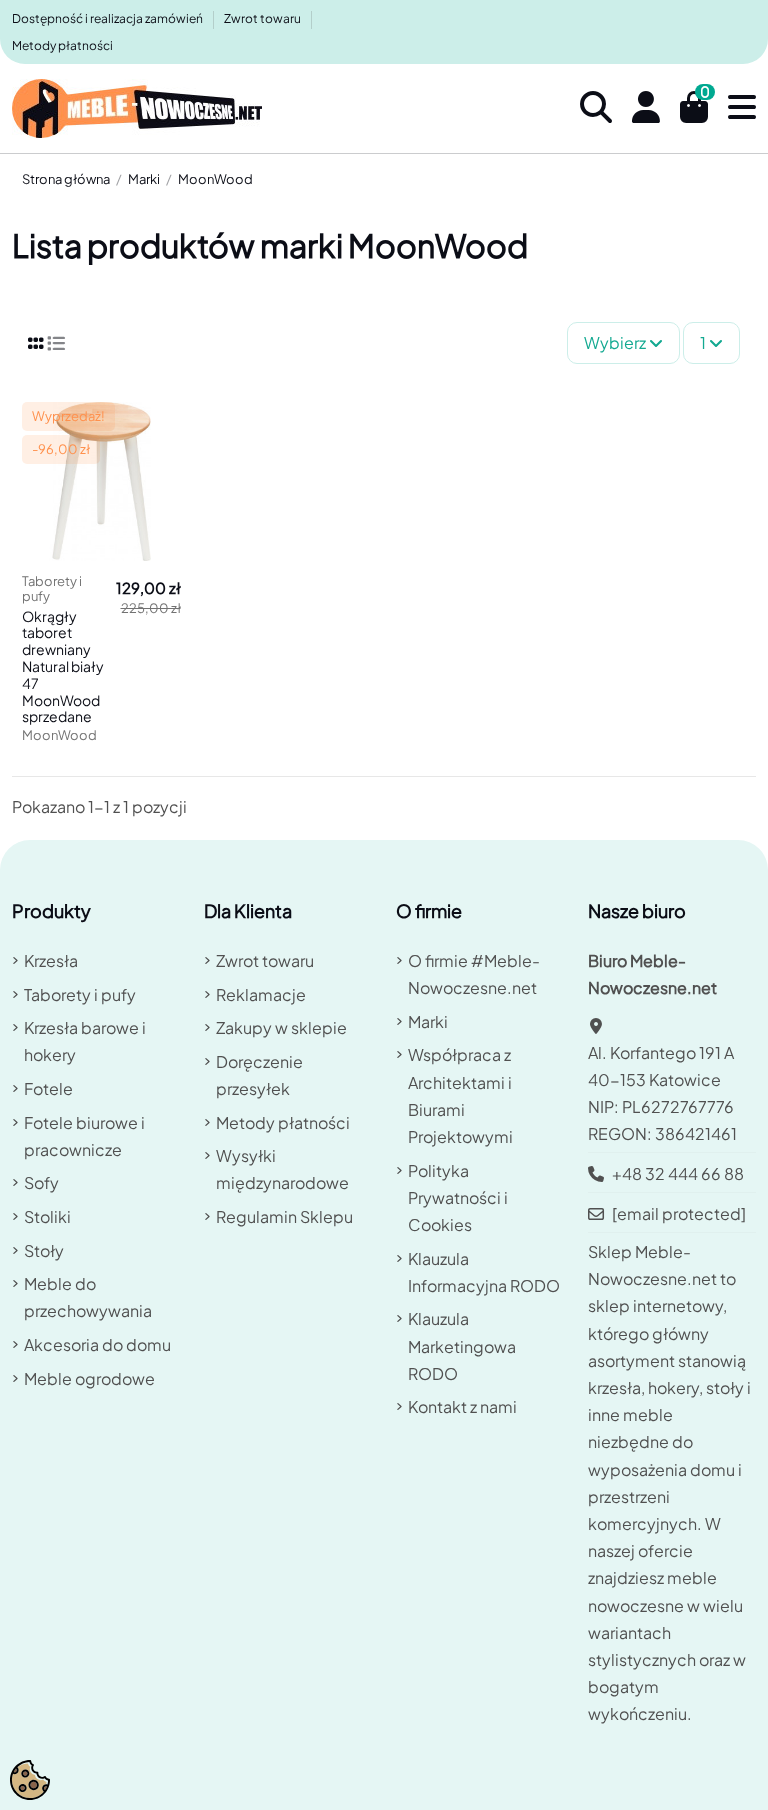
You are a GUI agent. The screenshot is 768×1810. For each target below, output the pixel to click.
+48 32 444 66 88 (678, 1173)
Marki (428, 1021)
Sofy (41, 1182)
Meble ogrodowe (89, 1378)
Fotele (48, 1088)
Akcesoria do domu (97, 1344)
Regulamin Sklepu (284, 1216)
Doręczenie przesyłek (259, 1075)
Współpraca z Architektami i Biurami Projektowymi (460, 1095)
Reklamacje (261, 994)
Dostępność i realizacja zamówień (108, 18)
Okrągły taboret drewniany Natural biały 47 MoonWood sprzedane (63, 666)
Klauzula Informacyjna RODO (484, 1272)
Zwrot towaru (263, 18)
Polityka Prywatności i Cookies (458, 1197)
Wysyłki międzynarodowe (282, 1169)
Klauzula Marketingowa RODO (462, 1345)
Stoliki (47, 1216)
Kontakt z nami (462, 1406)
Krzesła (51, 960)
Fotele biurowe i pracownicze (84, 1136)
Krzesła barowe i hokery (85, 1041)
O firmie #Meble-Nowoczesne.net (474, 974)
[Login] (646, 108)
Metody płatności (62, 45)
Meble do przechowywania (88, 1297)
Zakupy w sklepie (281, 1027)
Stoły (44, 1250)
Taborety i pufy (80, 994)
